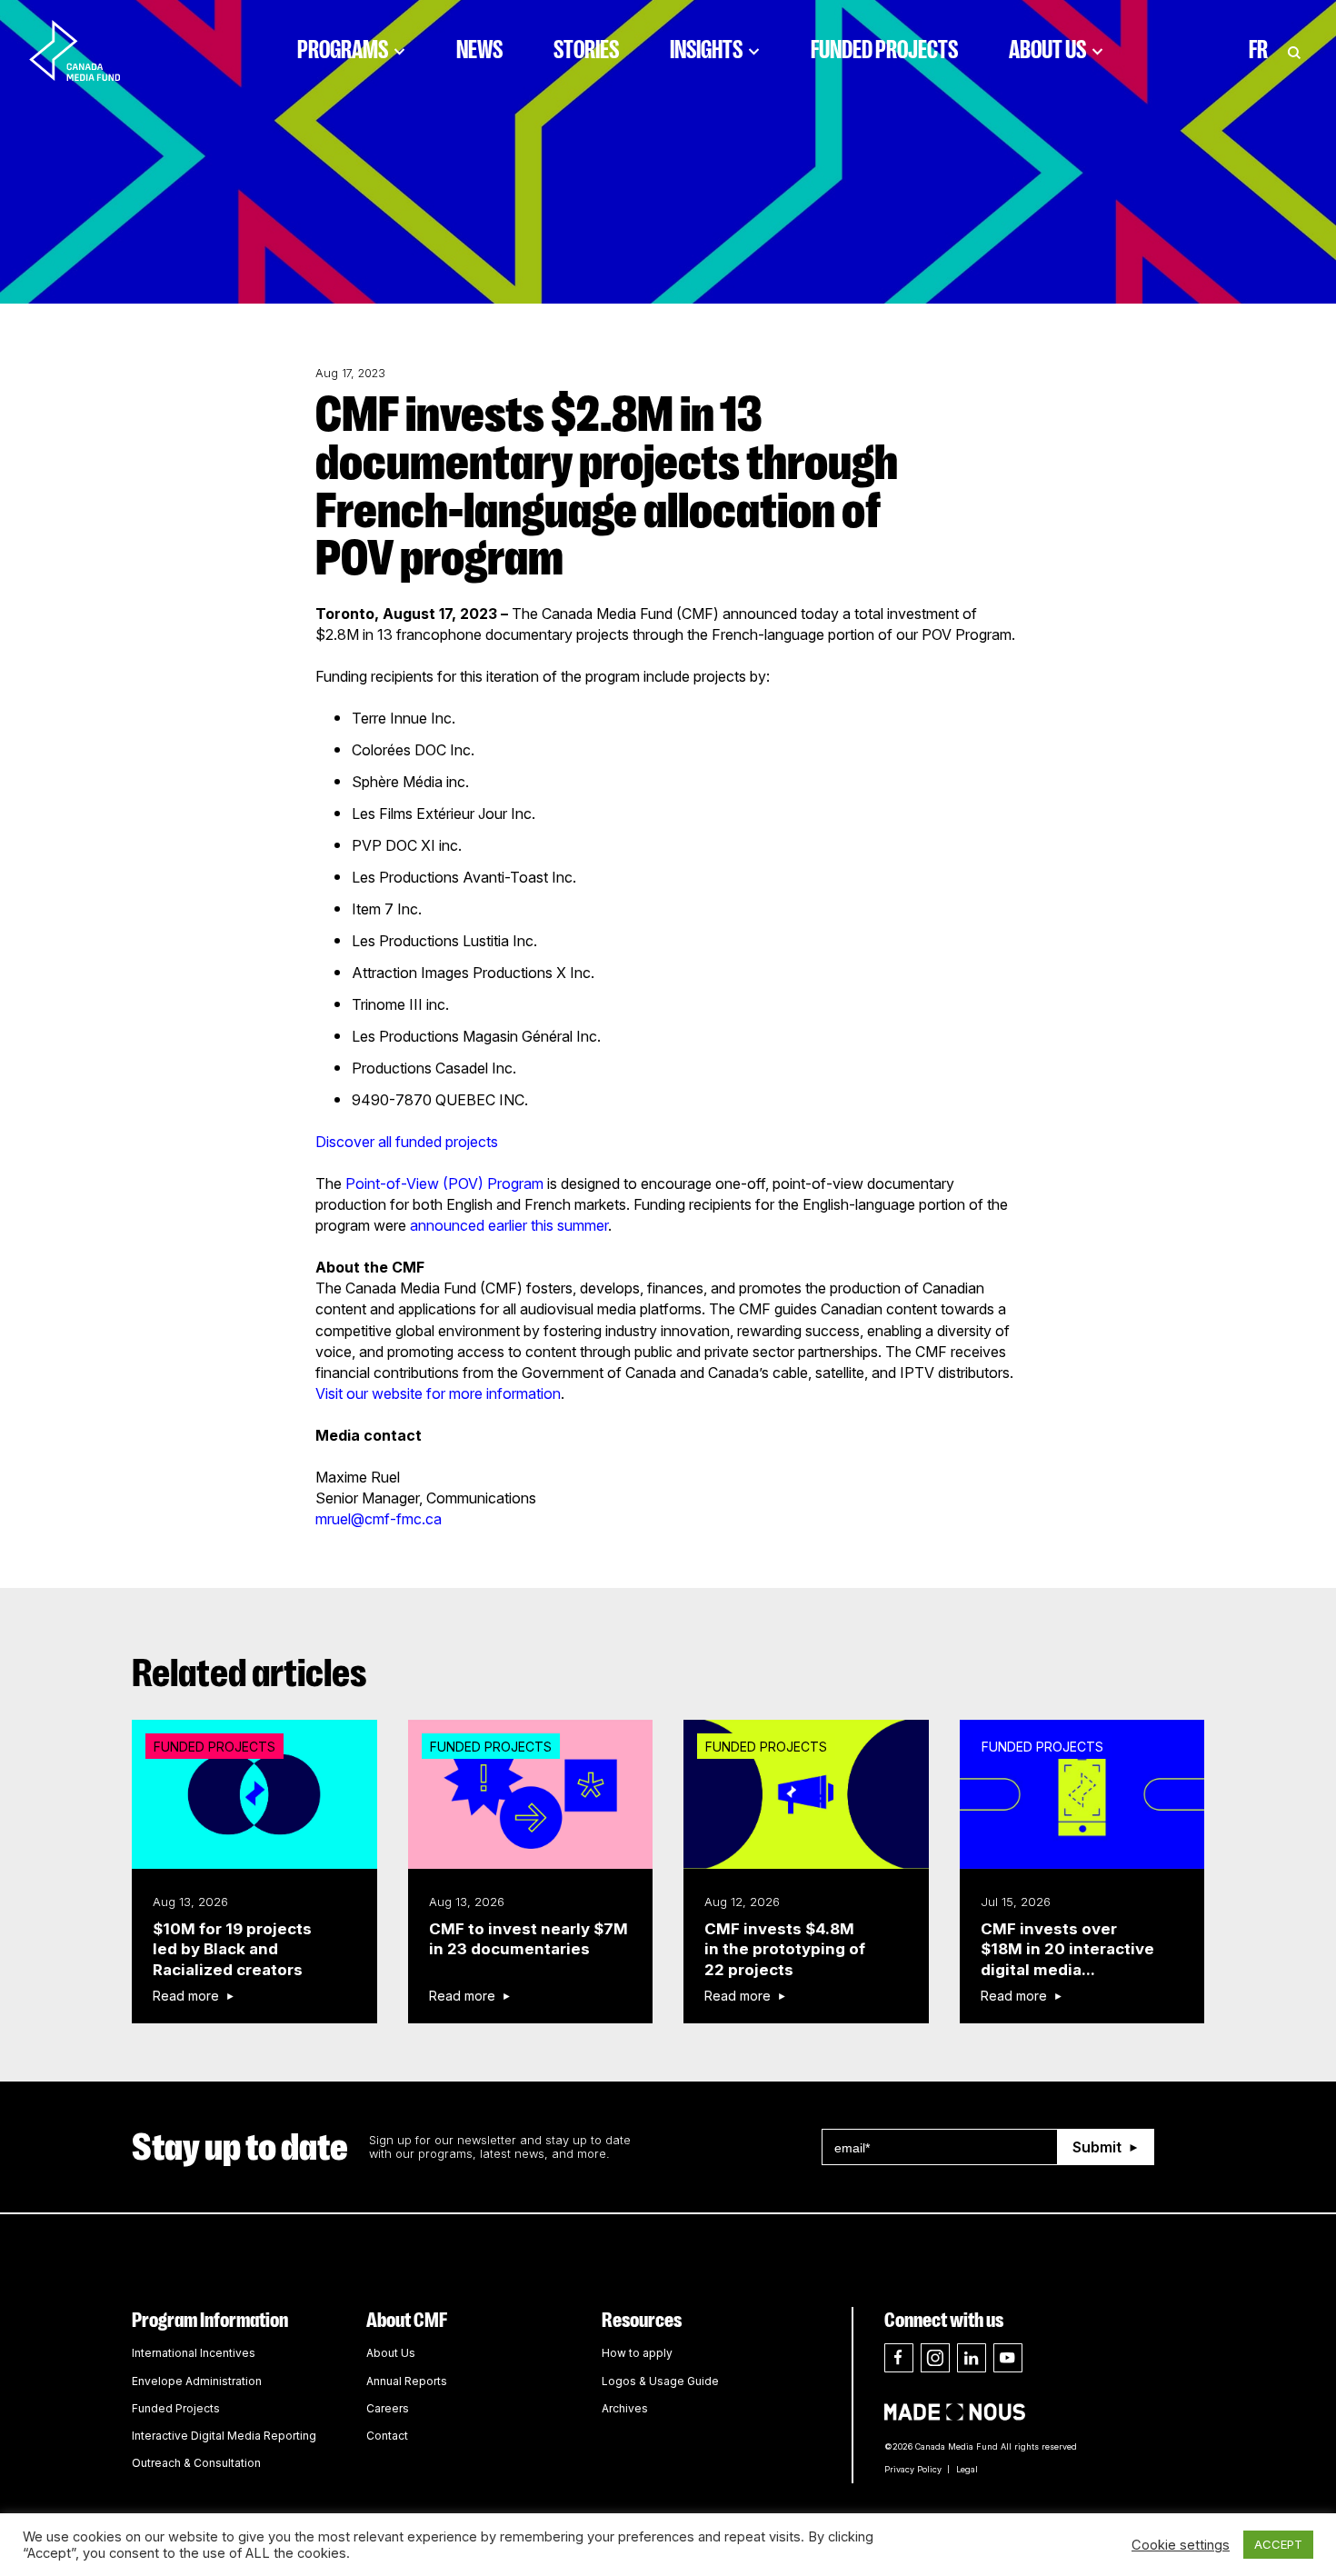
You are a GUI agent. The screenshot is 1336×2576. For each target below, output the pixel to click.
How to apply (637, 2353)
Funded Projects (884, 50)
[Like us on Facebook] (899, 2358)
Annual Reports (407, 2381)
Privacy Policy (913, 2469)
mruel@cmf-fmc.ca (379, 1519)
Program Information (210, 2320)
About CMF (407, 2320)
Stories (586, 50)
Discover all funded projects (407, 1142)
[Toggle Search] (1294, 50)
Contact (387, 2436)
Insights (706, 50)
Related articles (249, 1673)
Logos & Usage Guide (660, 2381)
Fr (1258, 50)
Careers (388, 2408)
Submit (1097, 2147)
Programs (343, 50)
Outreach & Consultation (196, 2463)
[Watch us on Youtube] (1008, 2358)
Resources (642, 2320)
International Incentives (194, 2353)
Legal (967, 2469)
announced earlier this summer (509, 1225)
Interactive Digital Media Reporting (224, 2436)
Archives (625, 2408)
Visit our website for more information (438, 1393)
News (479, 50)
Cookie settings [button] (1181, 2545)
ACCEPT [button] (1278, 2544)
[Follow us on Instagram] (935, 2358)
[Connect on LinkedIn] (972, 2358)
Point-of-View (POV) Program (444, 1183)
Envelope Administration (197, 2381)
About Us (1047, 50)
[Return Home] (90, 50)
